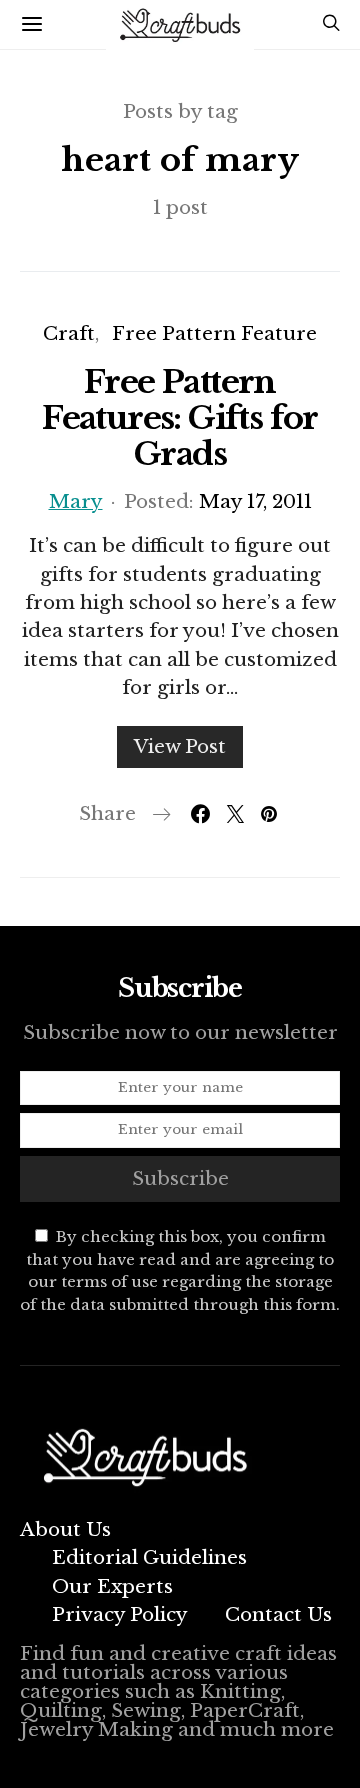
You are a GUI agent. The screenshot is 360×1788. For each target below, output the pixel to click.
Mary (76, 501)
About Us (65, 1529)
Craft (69, 333)
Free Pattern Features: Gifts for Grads (180, 418)
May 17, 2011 (255, 501)
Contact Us (278, 1614)
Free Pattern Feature (214, 333)
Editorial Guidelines (149, 1557)
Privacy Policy (120, 1614)
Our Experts (112, 1586)
